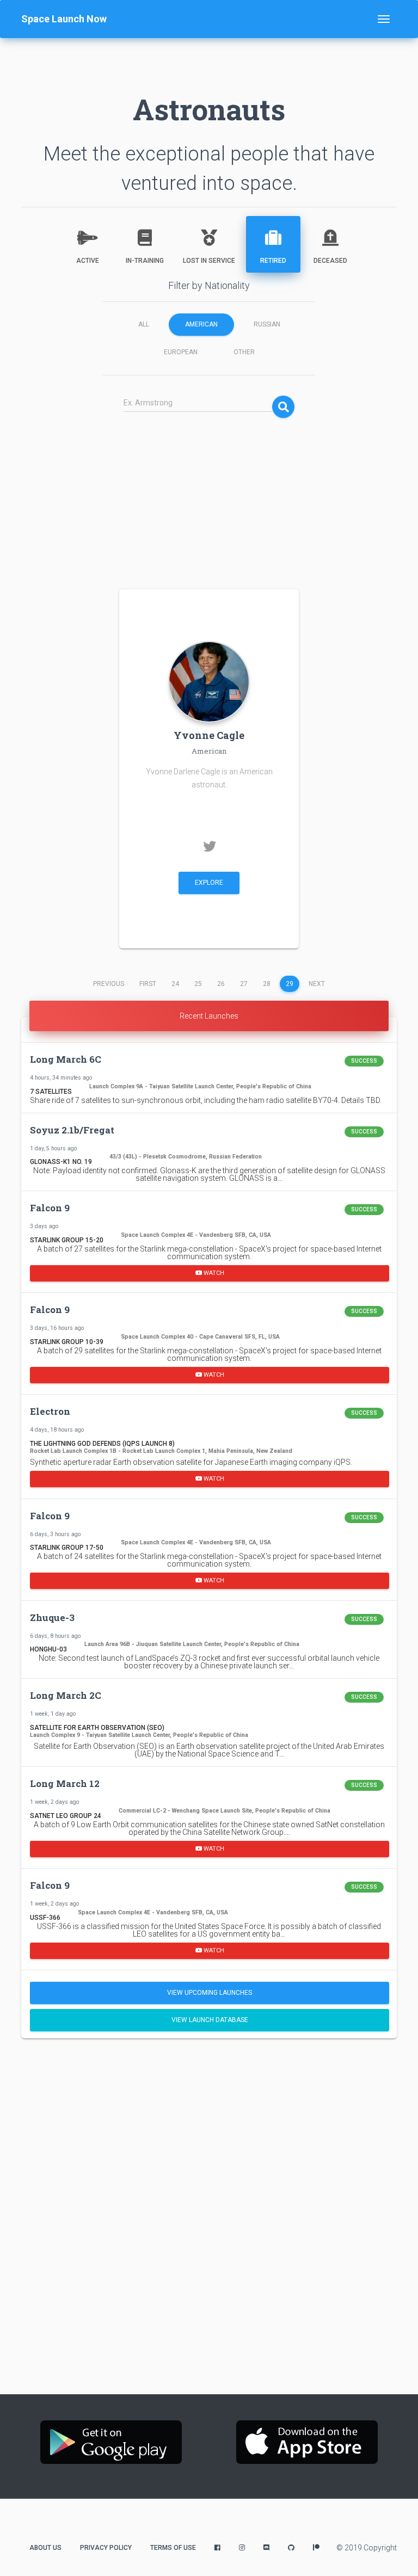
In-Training (145, 261)
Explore (209, 883)
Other (244, 352)
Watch (213, 1272)
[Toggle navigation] (384, 19)
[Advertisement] (209, 497)
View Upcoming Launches (210, 1993)
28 (267, 984)
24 (175, 984)
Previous (109, 984)
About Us (45, 2548)
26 (221, 984)
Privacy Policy (106, 2548)
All (144, 324)
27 (244, 984)
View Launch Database (210, 2020)
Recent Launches (209, 1016)
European (181, 352)
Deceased (330, 261)
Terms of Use (173, 2548)
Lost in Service (209, 261)
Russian (267, 324)
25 (198, 984)
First (148, 984)
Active (88, 261)
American (201, 324)
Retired (273, 261)
